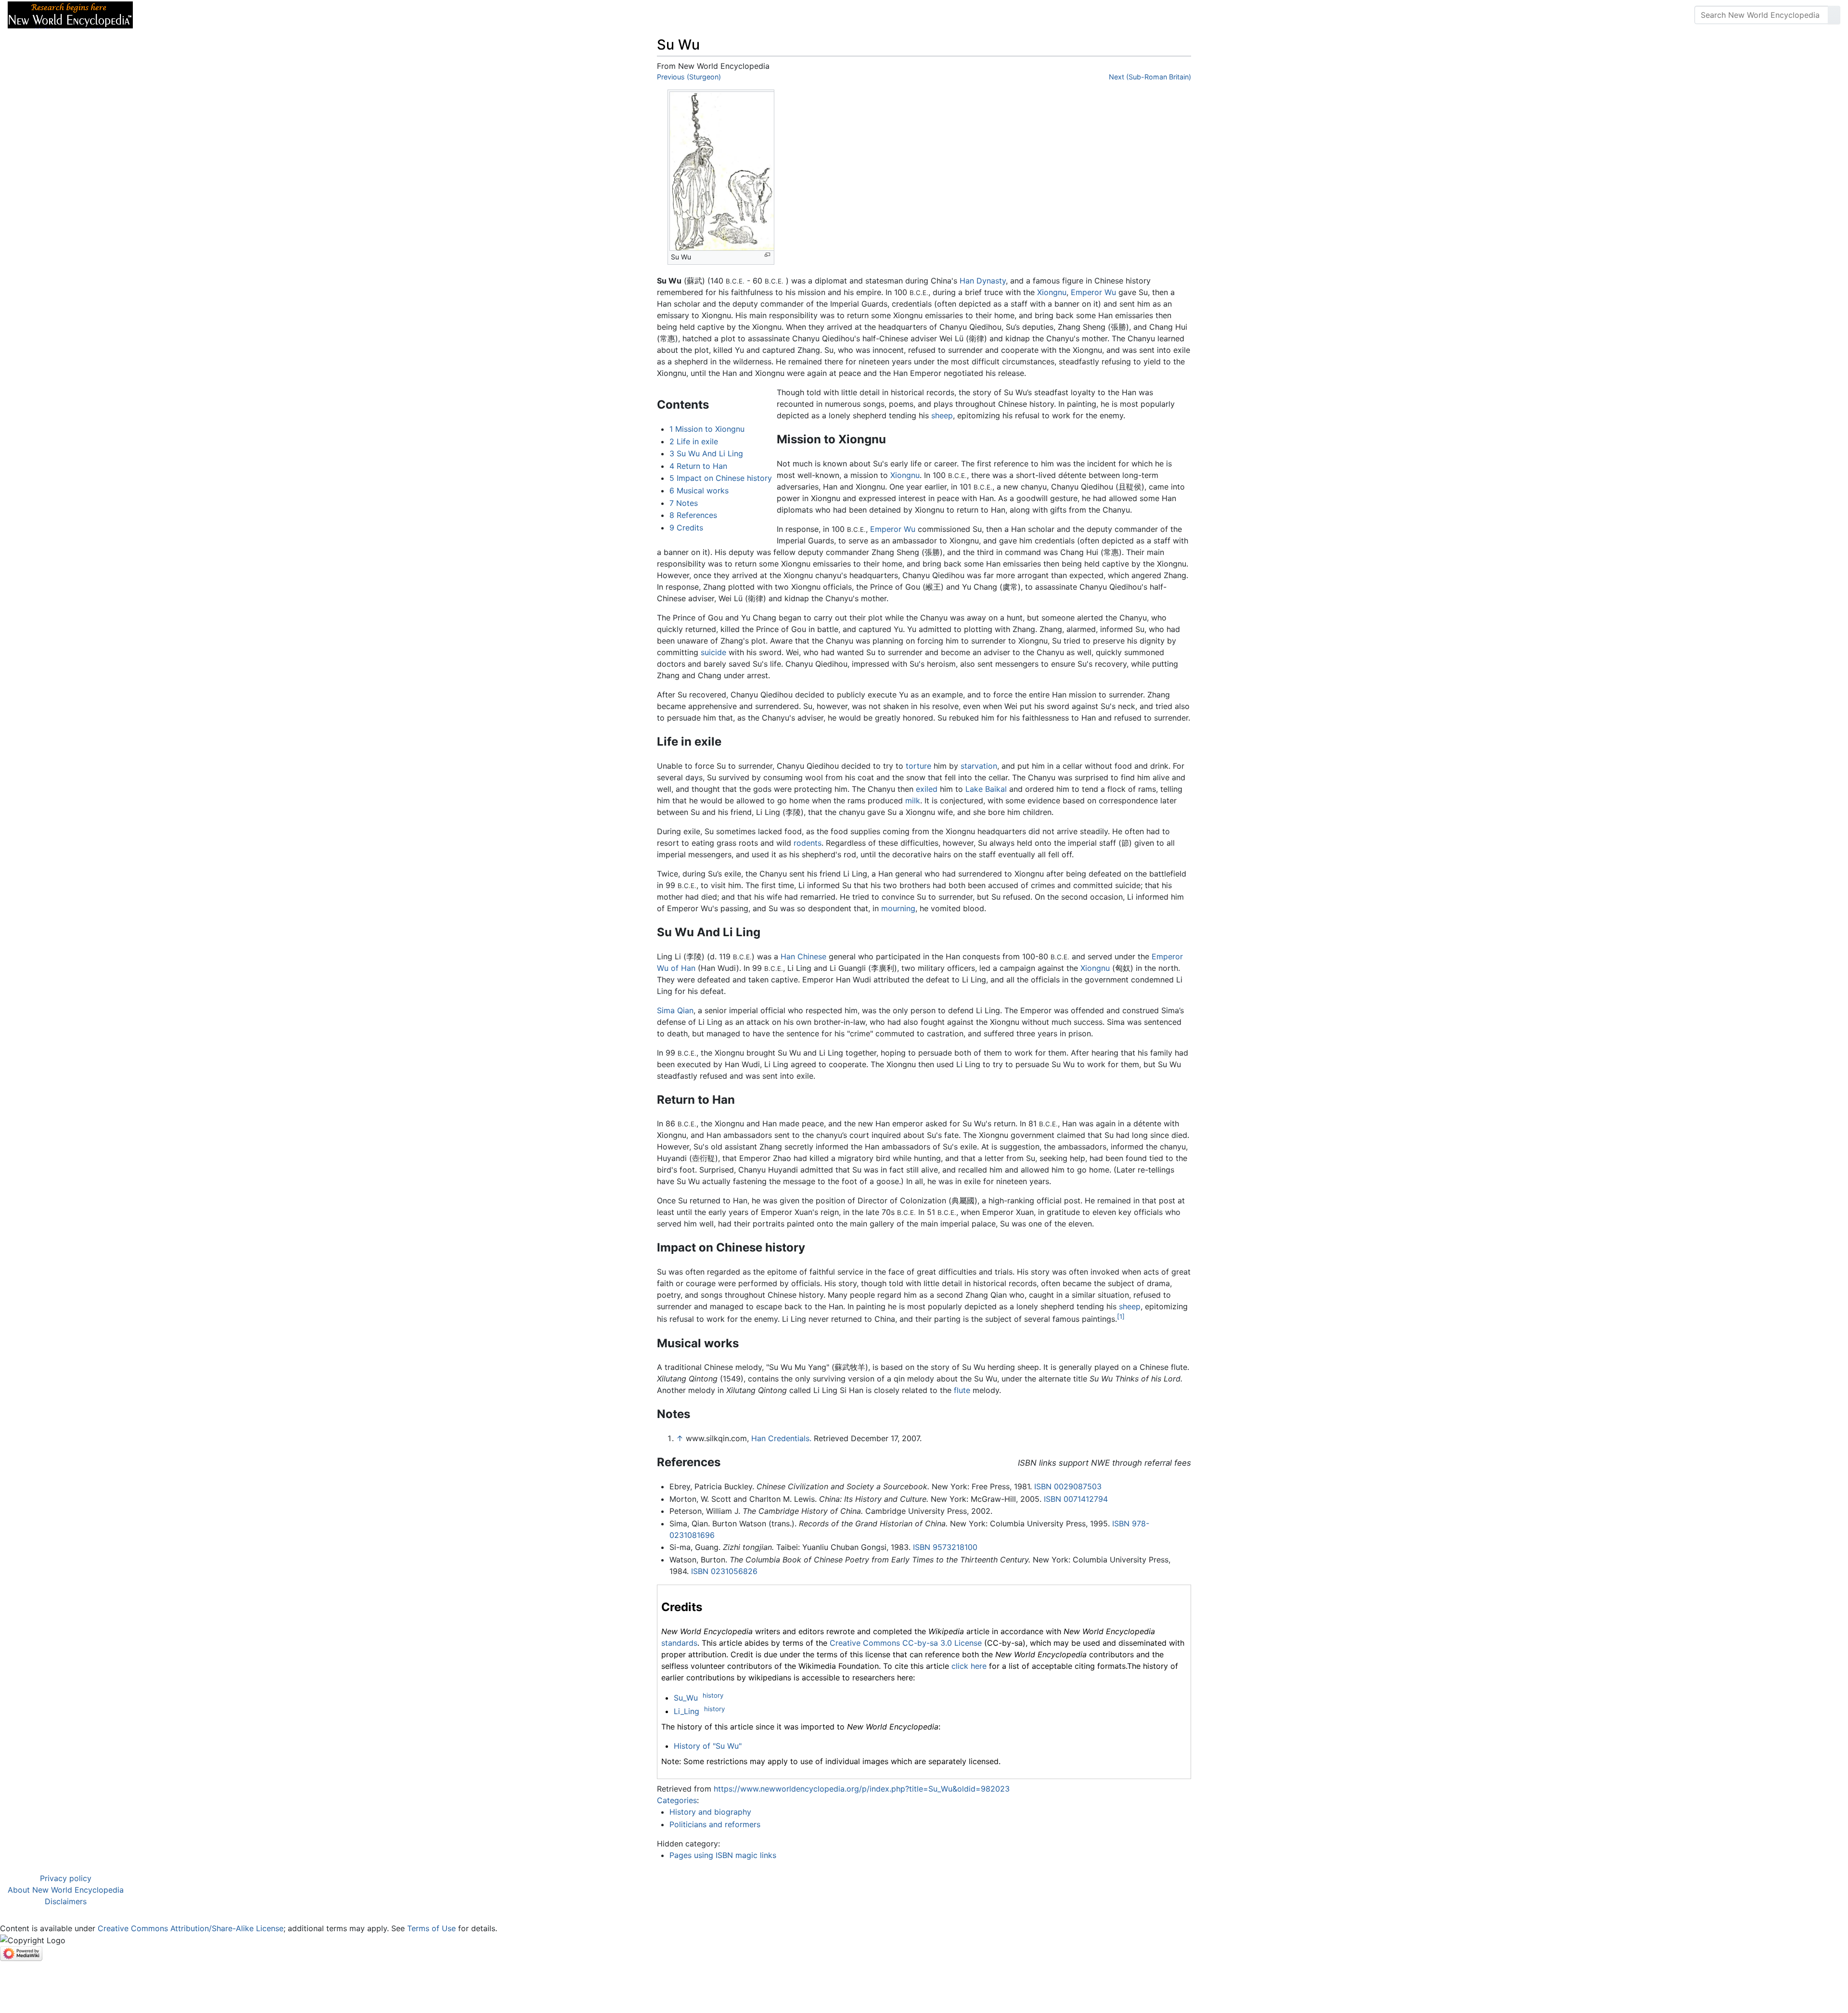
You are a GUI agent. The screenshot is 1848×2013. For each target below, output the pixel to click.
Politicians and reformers (715, 1824)
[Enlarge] (767, 255)
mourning (898, 908)
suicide (713, 652)
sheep (942, 415)
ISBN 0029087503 (1068, 1486)
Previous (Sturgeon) (689, 77)
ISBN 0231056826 (724, 1571)
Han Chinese (803, 956)
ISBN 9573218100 (945, 1547)
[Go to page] (1834, 15)
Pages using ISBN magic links (723, 1855)
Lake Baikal (986, 789)
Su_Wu (686, 1698)
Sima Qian (675, 1010)
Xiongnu (1052, 292)
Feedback (247, 15)
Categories (677, 1800)
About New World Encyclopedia (66, 1890)
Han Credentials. (781, 1438)
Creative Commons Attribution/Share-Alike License (191, 1928)
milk (913, 800)
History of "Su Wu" (708, 1746)
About (203, 15)
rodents (808, 843)
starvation (979, 766)
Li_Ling (687, 1711)
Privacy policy (66, 1878)
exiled (927, 789)
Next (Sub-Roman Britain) (1150, 77)
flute (962, 1390)
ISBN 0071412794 (1076, 1499)
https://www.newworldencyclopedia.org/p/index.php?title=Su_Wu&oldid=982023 (862, 1789)
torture (918, 766)
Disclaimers (66, 1901)
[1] (1121, 1316)
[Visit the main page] (70, 14)
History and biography (710, 1812)
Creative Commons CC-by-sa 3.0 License (906, 1643)
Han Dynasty (983, 281)
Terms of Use (431, 1928)
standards (679, 1643)
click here (969, 1666)
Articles (162, 15)
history (713, 1695)
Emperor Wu (1093, 292)
